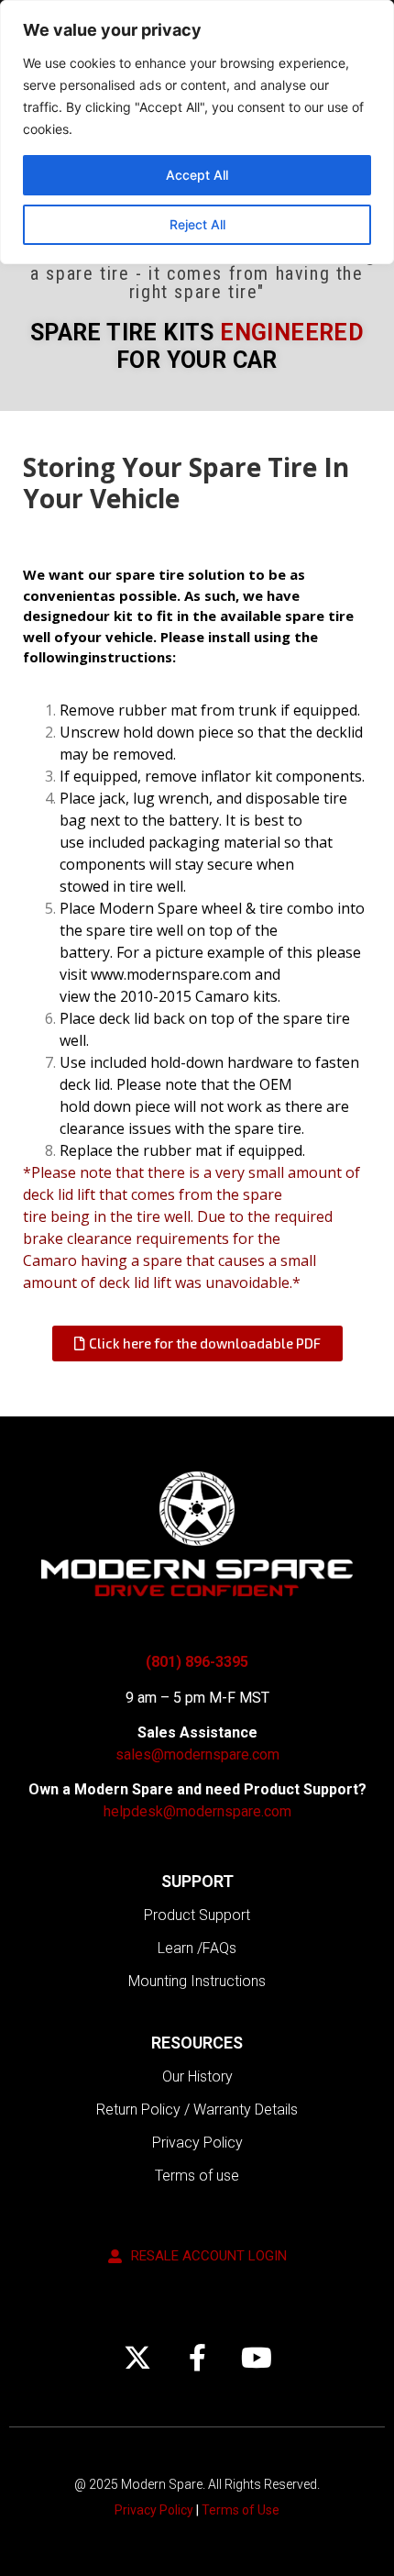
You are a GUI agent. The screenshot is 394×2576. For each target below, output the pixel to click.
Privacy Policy (197, 2143)
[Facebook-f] (197, 2358)
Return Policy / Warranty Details (197, 2110)
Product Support (197, 1915)
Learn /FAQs (197, 1948)
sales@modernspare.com (197, 1754)
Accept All (197, 175)
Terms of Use (241, 2510)
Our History (197, 2076)
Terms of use (197, 2176)
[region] (197, 132)
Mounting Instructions (197, 1981)
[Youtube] (257, 2358)
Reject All (197, 224)
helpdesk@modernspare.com (197, 1811)
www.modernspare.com (171, 974)
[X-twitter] (137, 2358)
